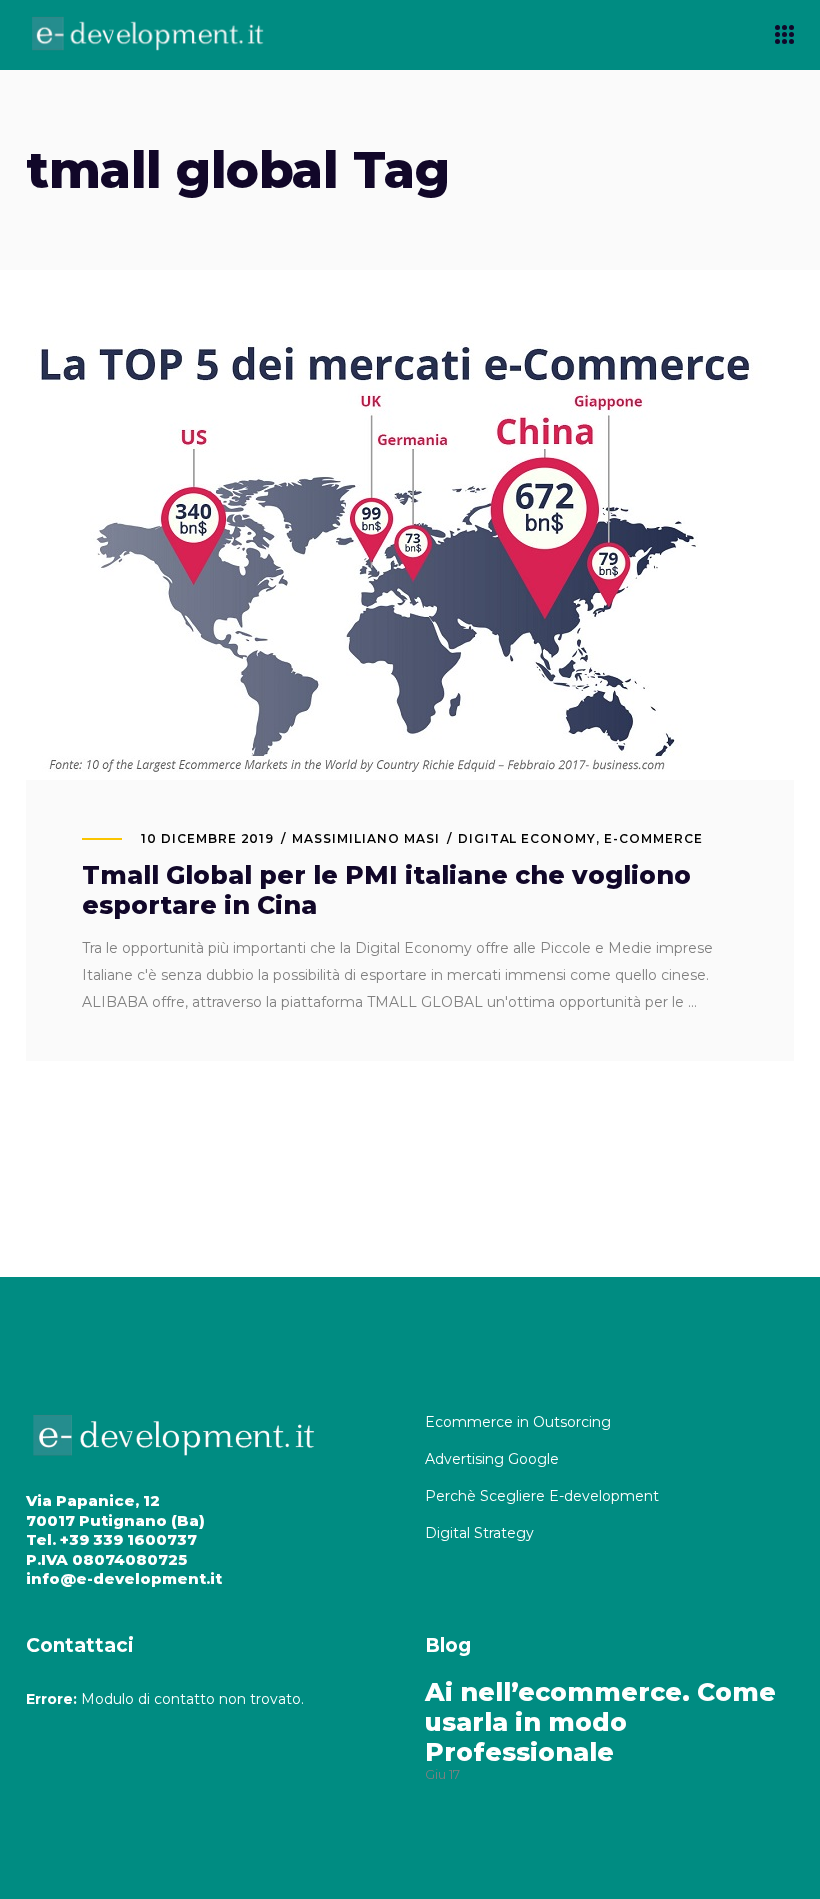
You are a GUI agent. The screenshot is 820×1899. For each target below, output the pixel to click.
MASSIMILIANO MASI (365, 838)
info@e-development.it (124, 1578)
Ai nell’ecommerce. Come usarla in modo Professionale (600, 1722)
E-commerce (653, 838)
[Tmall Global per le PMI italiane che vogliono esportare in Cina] (396, 560)
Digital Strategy (479, 1533)
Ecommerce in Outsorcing (518, 1422)
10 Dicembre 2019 (207, 838)
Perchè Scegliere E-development (544, 1496)
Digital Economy (527, 838)
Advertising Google (494, 1459)
